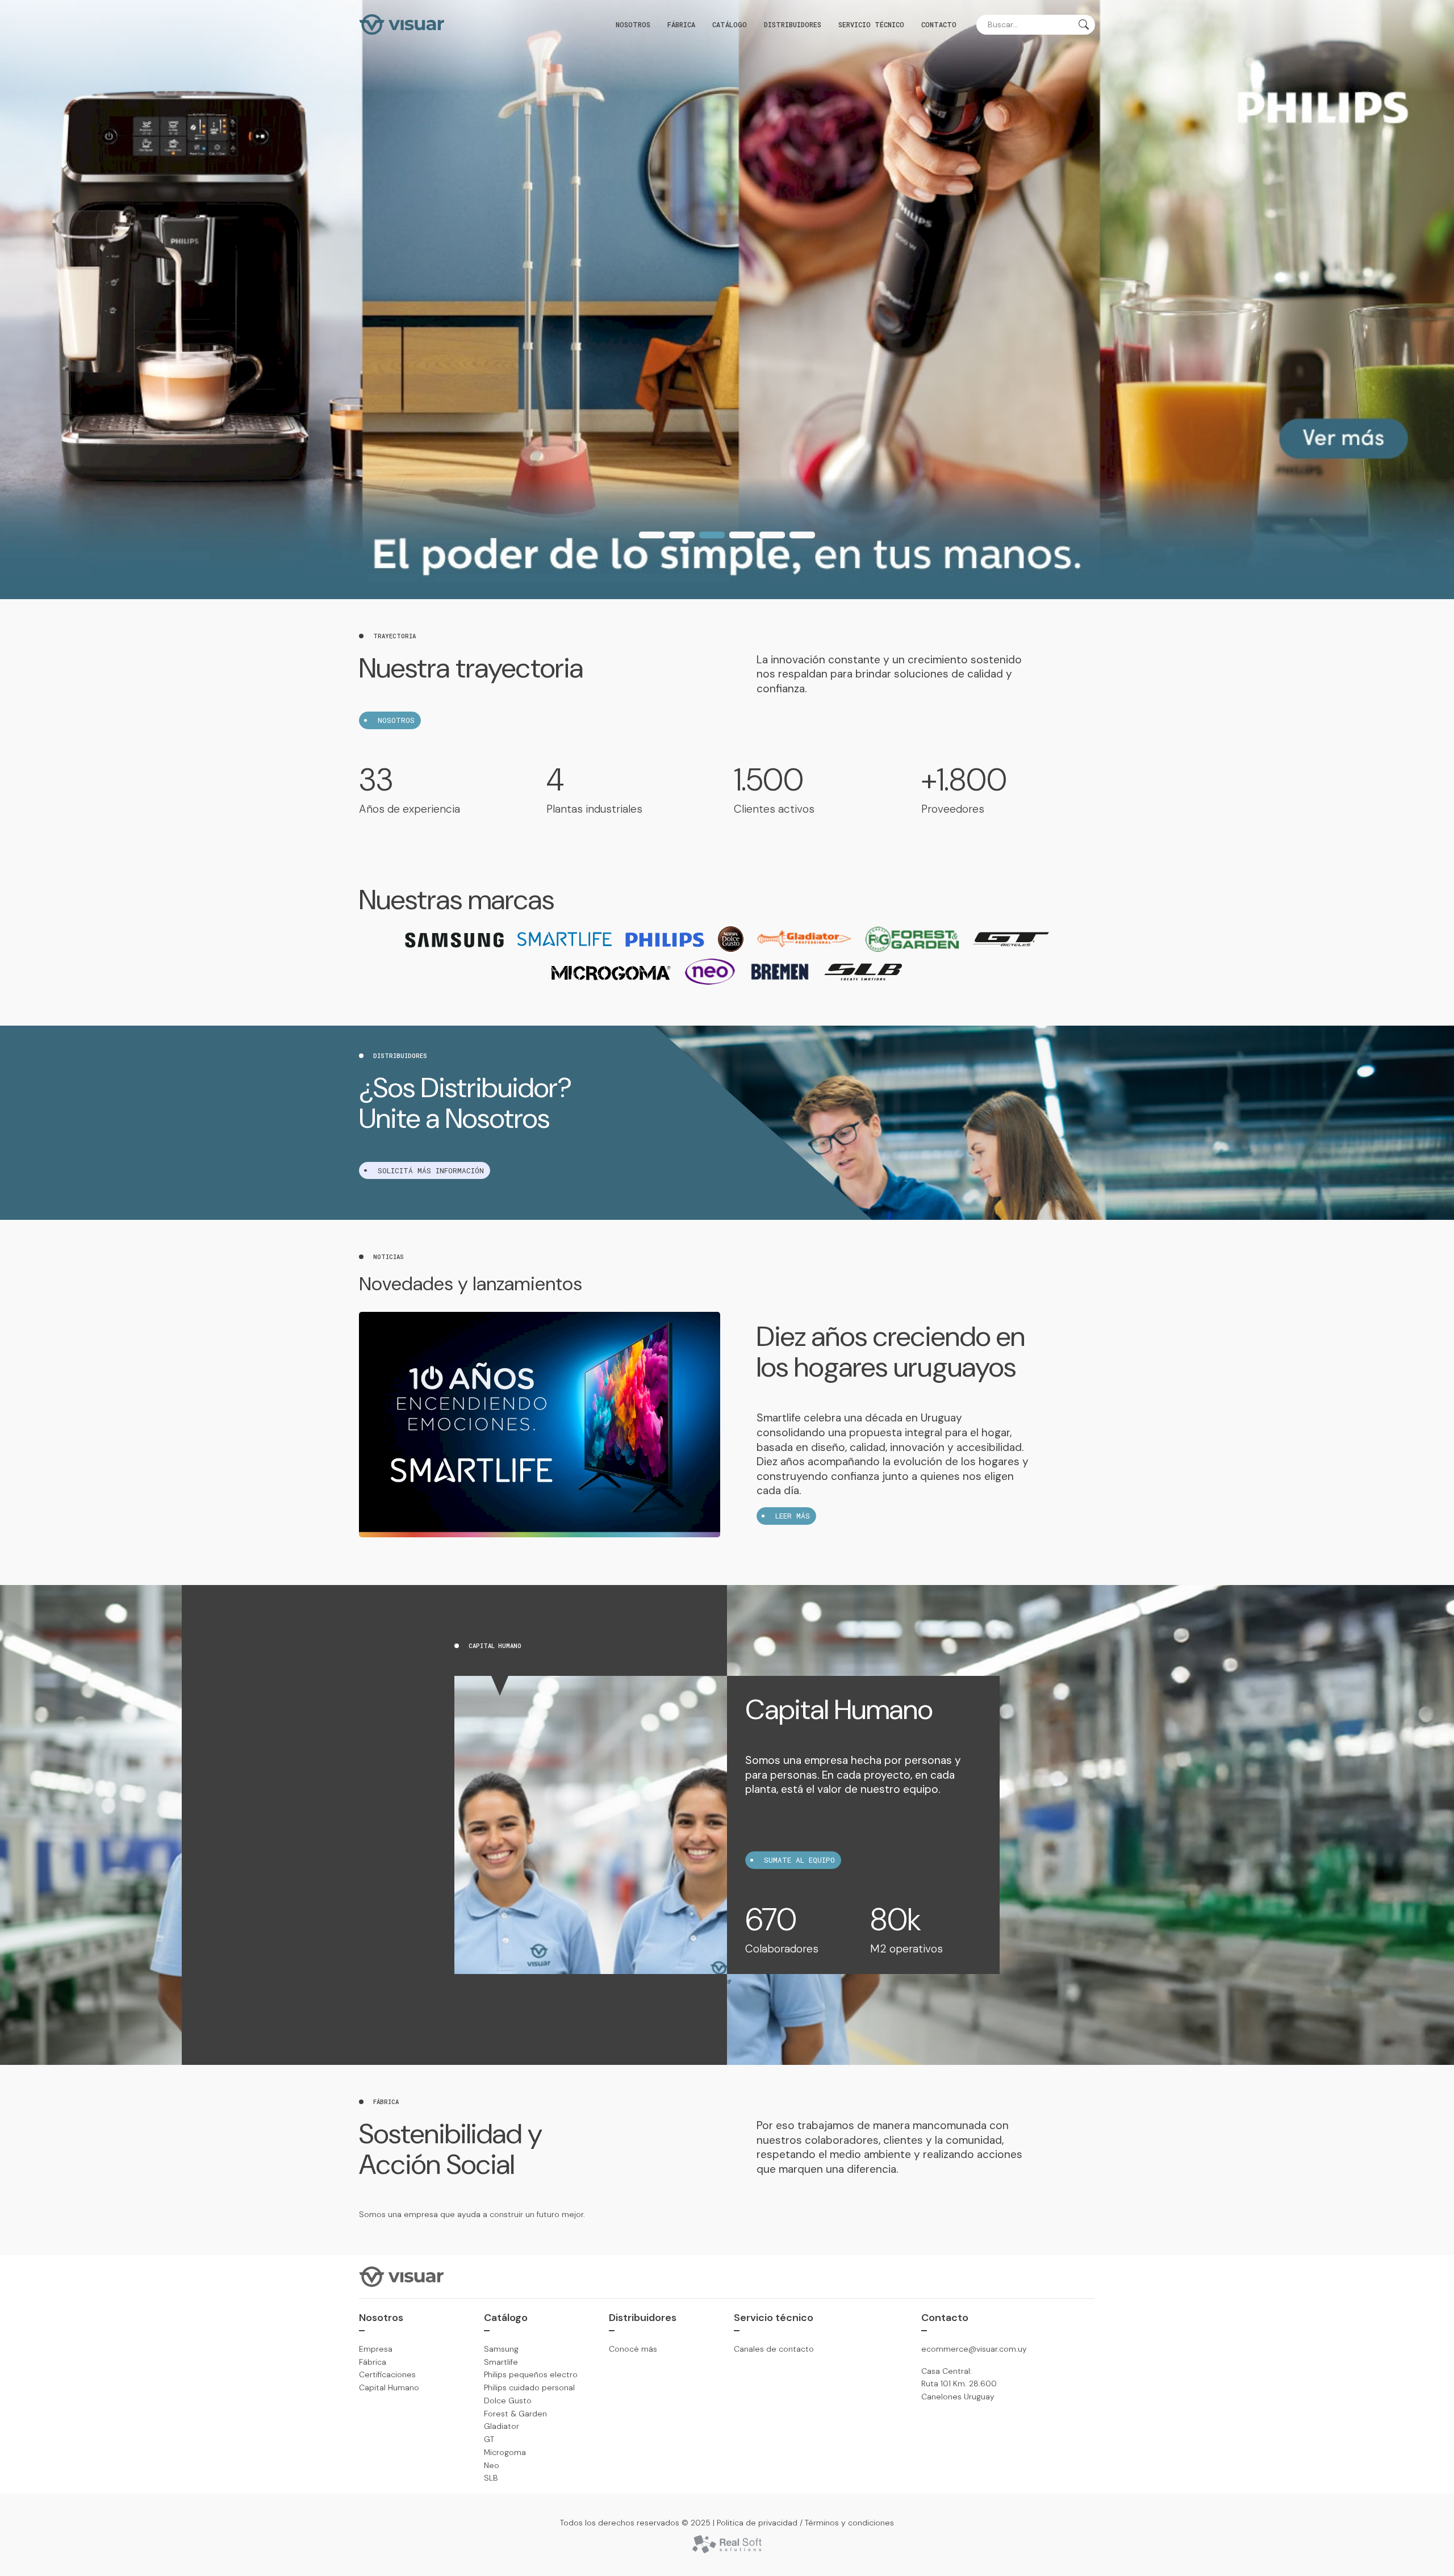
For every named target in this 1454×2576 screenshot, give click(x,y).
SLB (491, 2478)
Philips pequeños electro (531, 2374)
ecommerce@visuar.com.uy (974, 2349)
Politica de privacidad (757, 2523)
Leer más (793, 1516)
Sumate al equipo (799, 1860)
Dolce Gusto (508, 2401)
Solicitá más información (431, 1170)
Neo (492, 2465)
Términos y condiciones (849, 2523)
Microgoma (505, 2452)
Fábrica (681, 24)
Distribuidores (793, 24)
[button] (652, 535)
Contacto (939, 24)
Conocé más (633, 2349)
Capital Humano (389, 2387)
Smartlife (501, 2362)
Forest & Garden (515, 2414)
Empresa (376, 2349)
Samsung (501, 2349)
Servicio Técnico (871, 24)
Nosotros (633, 24)
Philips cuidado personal (529, 2387)
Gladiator (502, 2426)
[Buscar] (1084, 26)
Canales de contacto (774, 2349)
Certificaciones (387, 2374)
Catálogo (730, 24)
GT (489, 2439)
